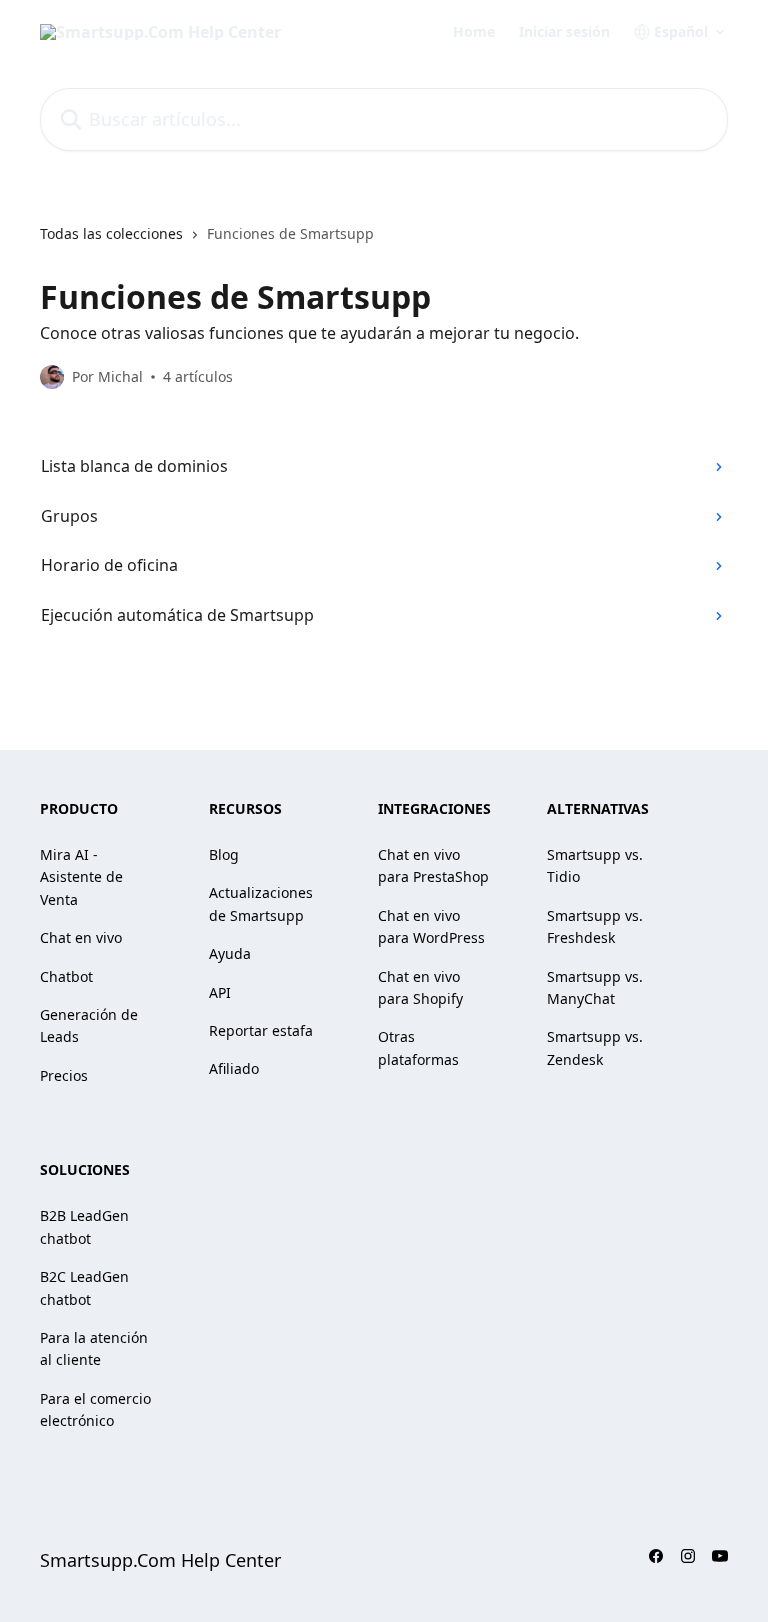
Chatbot (66, 976)
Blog (224, 854)
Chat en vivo (81, 937)
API (220, 992)
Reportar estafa (261, 1030)
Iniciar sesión (564, 32)
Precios (64, 1075)
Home (474, 32)
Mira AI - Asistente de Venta (81, 877)
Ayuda (230, 953)
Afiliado (234, 1068)
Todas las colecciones (111, 233)
